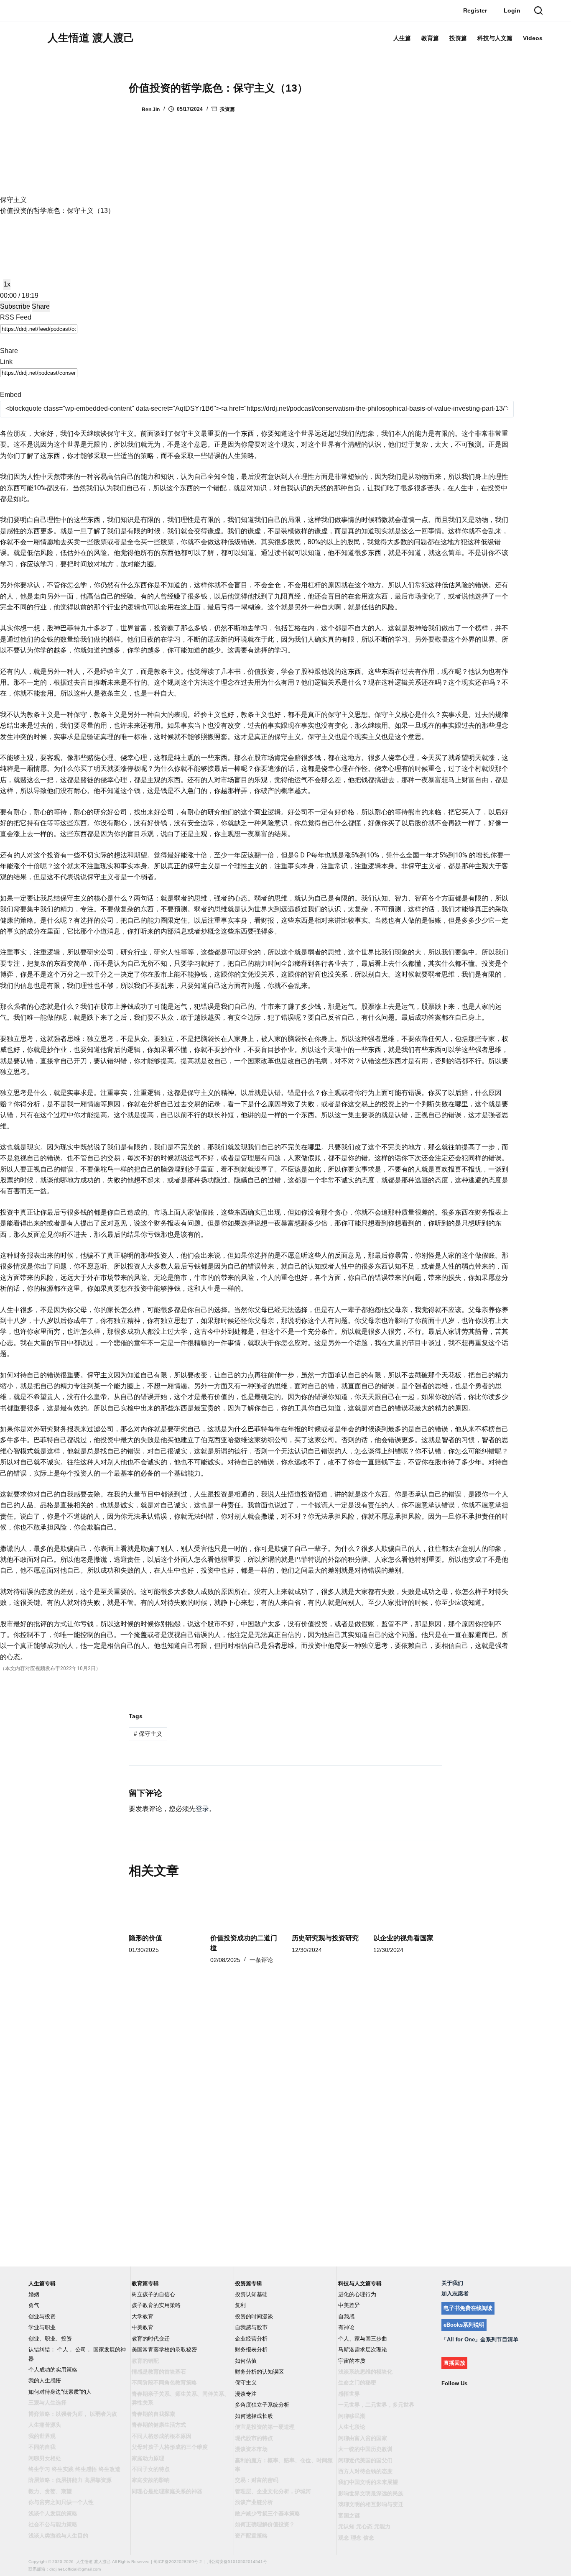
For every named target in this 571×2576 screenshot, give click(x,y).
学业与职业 (42, 2327)
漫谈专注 (246, 2394)
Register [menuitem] (475, 10)
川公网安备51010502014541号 (237, 2562)
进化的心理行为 (357, 2294)
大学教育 (143, 2316)
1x (7, 284)
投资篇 (227, 109)
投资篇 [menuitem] (458, 38)
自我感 (346, 2316)
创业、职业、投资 (50, 2339)
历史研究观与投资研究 (325, 1938)
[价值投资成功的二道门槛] (245, 1907)
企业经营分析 (251, 2339)
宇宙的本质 (352, 2361)
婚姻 (34, 2294)
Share (41, 306)
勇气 (34, 2305)
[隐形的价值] (163, 1907)
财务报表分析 (251, 2350)
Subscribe (15, 306)
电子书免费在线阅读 (468, 2308)
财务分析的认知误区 (259, 2372)
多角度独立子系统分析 (262, 2405)
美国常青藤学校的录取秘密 (164, 2350)
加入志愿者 (455, 2293)
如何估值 (246, 2361)
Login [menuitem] (512, 10)
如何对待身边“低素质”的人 (60, 2392)
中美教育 (143, 2327)
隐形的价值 (145, 1938)
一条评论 (261, 1960)
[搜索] (538, 10)
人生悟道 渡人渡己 (91, 38)
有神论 (346, 2327)
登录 (202, 1809)
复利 (240, 2305)
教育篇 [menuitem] (430, 38)
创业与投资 (42, 2316)
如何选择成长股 (254, 2416)
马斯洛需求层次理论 (363, 2350)
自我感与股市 (251, 2327)
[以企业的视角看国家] (408, 1907)
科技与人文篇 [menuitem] (495, 38)
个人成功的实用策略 (53, 2370)
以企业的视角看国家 (403, 1938)
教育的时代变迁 (151, 2339)
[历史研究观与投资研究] (326, 1907)
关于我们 (452, 2283)
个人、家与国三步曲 (363, 2339)
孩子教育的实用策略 (156, 2305)
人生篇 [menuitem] (402, 38)
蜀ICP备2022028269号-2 (178, 2562)
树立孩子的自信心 (153, 2294)
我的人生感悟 (45, 2380)
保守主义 (148, 1734)
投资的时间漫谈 (254, 2316)
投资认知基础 (251, 2294)
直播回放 (454, 2363)
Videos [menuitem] (533, 38)
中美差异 (349, 2305)
